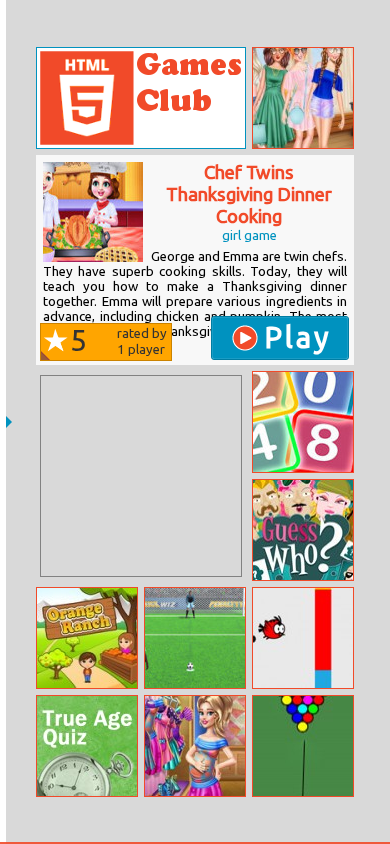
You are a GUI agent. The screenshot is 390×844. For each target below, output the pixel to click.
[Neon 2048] (303, 422)
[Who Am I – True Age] (87, 746)
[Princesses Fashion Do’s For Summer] (303, 98)
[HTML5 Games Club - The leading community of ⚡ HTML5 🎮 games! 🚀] (141, 98)
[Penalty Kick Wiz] (195, 638)
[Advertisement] (141, 476)
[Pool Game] (303, 746)
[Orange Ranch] (87, 638)
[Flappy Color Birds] (303, 638)
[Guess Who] (303, 530)
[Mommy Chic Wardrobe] (195, 746)
